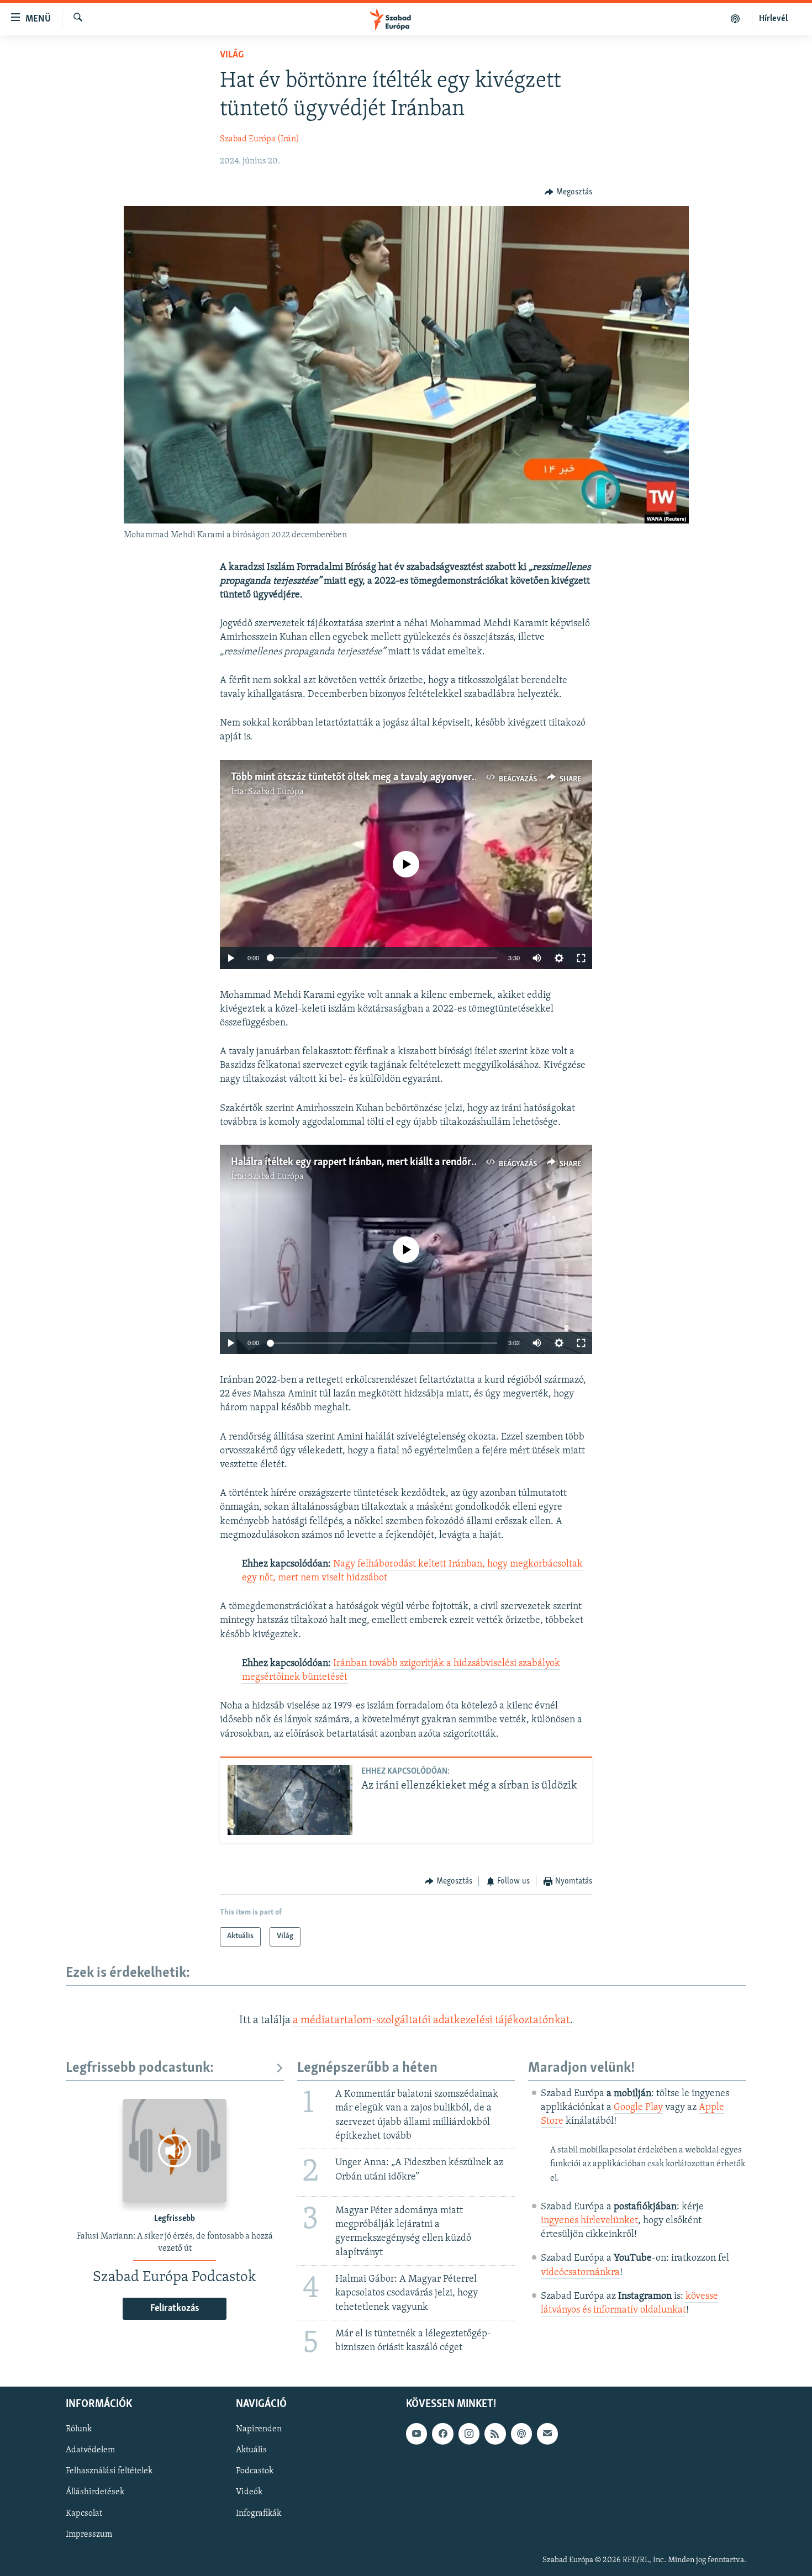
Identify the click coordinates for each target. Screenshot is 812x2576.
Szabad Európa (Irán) (260, 139)
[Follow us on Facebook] (442, 2434)
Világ (232, 55)
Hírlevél (773, 19)
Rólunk (79, 2430)
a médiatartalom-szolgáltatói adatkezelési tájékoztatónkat (431, 2020)
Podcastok (255, 2472)
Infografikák (259, 2514)
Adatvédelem (90, 2451)
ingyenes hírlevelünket (589, 2221)
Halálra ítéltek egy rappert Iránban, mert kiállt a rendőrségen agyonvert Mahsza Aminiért (426, 1162)
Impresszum (89, 2535)
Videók (249, 2493)
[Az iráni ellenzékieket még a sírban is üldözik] (290, 1800)
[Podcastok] (735, 19)
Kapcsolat (84, 2514)
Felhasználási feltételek (109, 2472)
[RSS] (495, 2434)
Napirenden (259, 2430)
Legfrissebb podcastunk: (140, 2068)
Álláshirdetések (95, 2493)
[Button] (568, 192)
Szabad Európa (276, 792)
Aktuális (251, 2451)
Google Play (638, 2108)
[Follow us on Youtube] (416, 2434)
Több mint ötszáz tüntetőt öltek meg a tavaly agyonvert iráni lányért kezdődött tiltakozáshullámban (451, 777)
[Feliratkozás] (547, 2434)
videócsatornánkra (580, 2273)
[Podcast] (521, 2434)
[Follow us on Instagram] (469, 2434)
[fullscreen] (581, 958)
